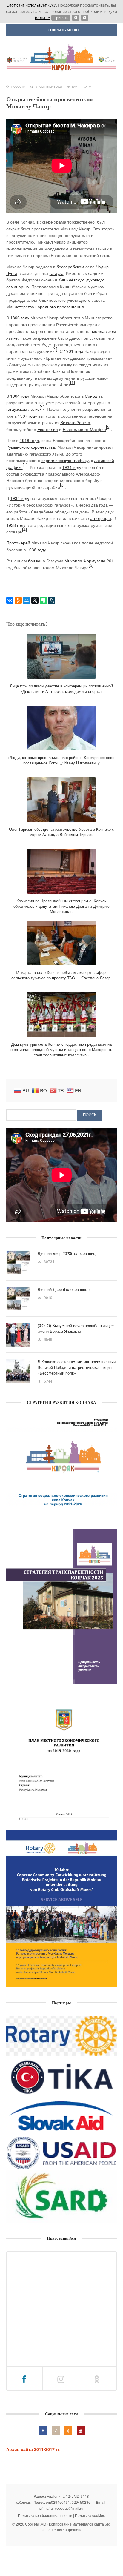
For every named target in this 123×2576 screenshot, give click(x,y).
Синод (91, 396)
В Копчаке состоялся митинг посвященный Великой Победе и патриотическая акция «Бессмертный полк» (77, 1367)
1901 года (74, 351)
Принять (61, 18)
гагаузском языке (23, 409)
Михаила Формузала (85, 561)
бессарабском (70, 267)
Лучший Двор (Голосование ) (64, 1289)
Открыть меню (63, 30)
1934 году (20, 498)
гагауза (57, 273)
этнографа (101, 518)
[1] (55, 349)
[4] (24, 530)
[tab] (25, 2379)
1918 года (29, 440)
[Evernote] (43, 600)
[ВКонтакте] (10, 600)
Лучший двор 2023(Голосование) (67, 1253)
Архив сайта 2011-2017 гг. (33, 2449)
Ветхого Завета (75, 422)
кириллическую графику (65, 460)
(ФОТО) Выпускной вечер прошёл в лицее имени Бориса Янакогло (76, 1328)
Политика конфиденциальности (45, 2515)
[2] (108, 427)
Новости (18, 87)
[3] (62, 485)
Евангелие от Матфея (84, 429)
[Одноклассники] (18, 600)
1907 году (27, 416)
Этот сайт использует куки (32, 5)
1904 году (20, 396)
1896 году (20, 318)
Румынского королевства (31, 447)
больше (42, 18)
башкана (37, 561)
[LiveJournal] (52, 600)
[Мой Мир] (27, 600)
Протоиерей (18, 543)
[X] (35, 600)
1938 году (16, 525)
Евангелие (48, 429)
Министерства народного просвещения (45, 307)
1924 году (72, 467)
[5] (91, 565)
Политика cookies (90, 2515)
